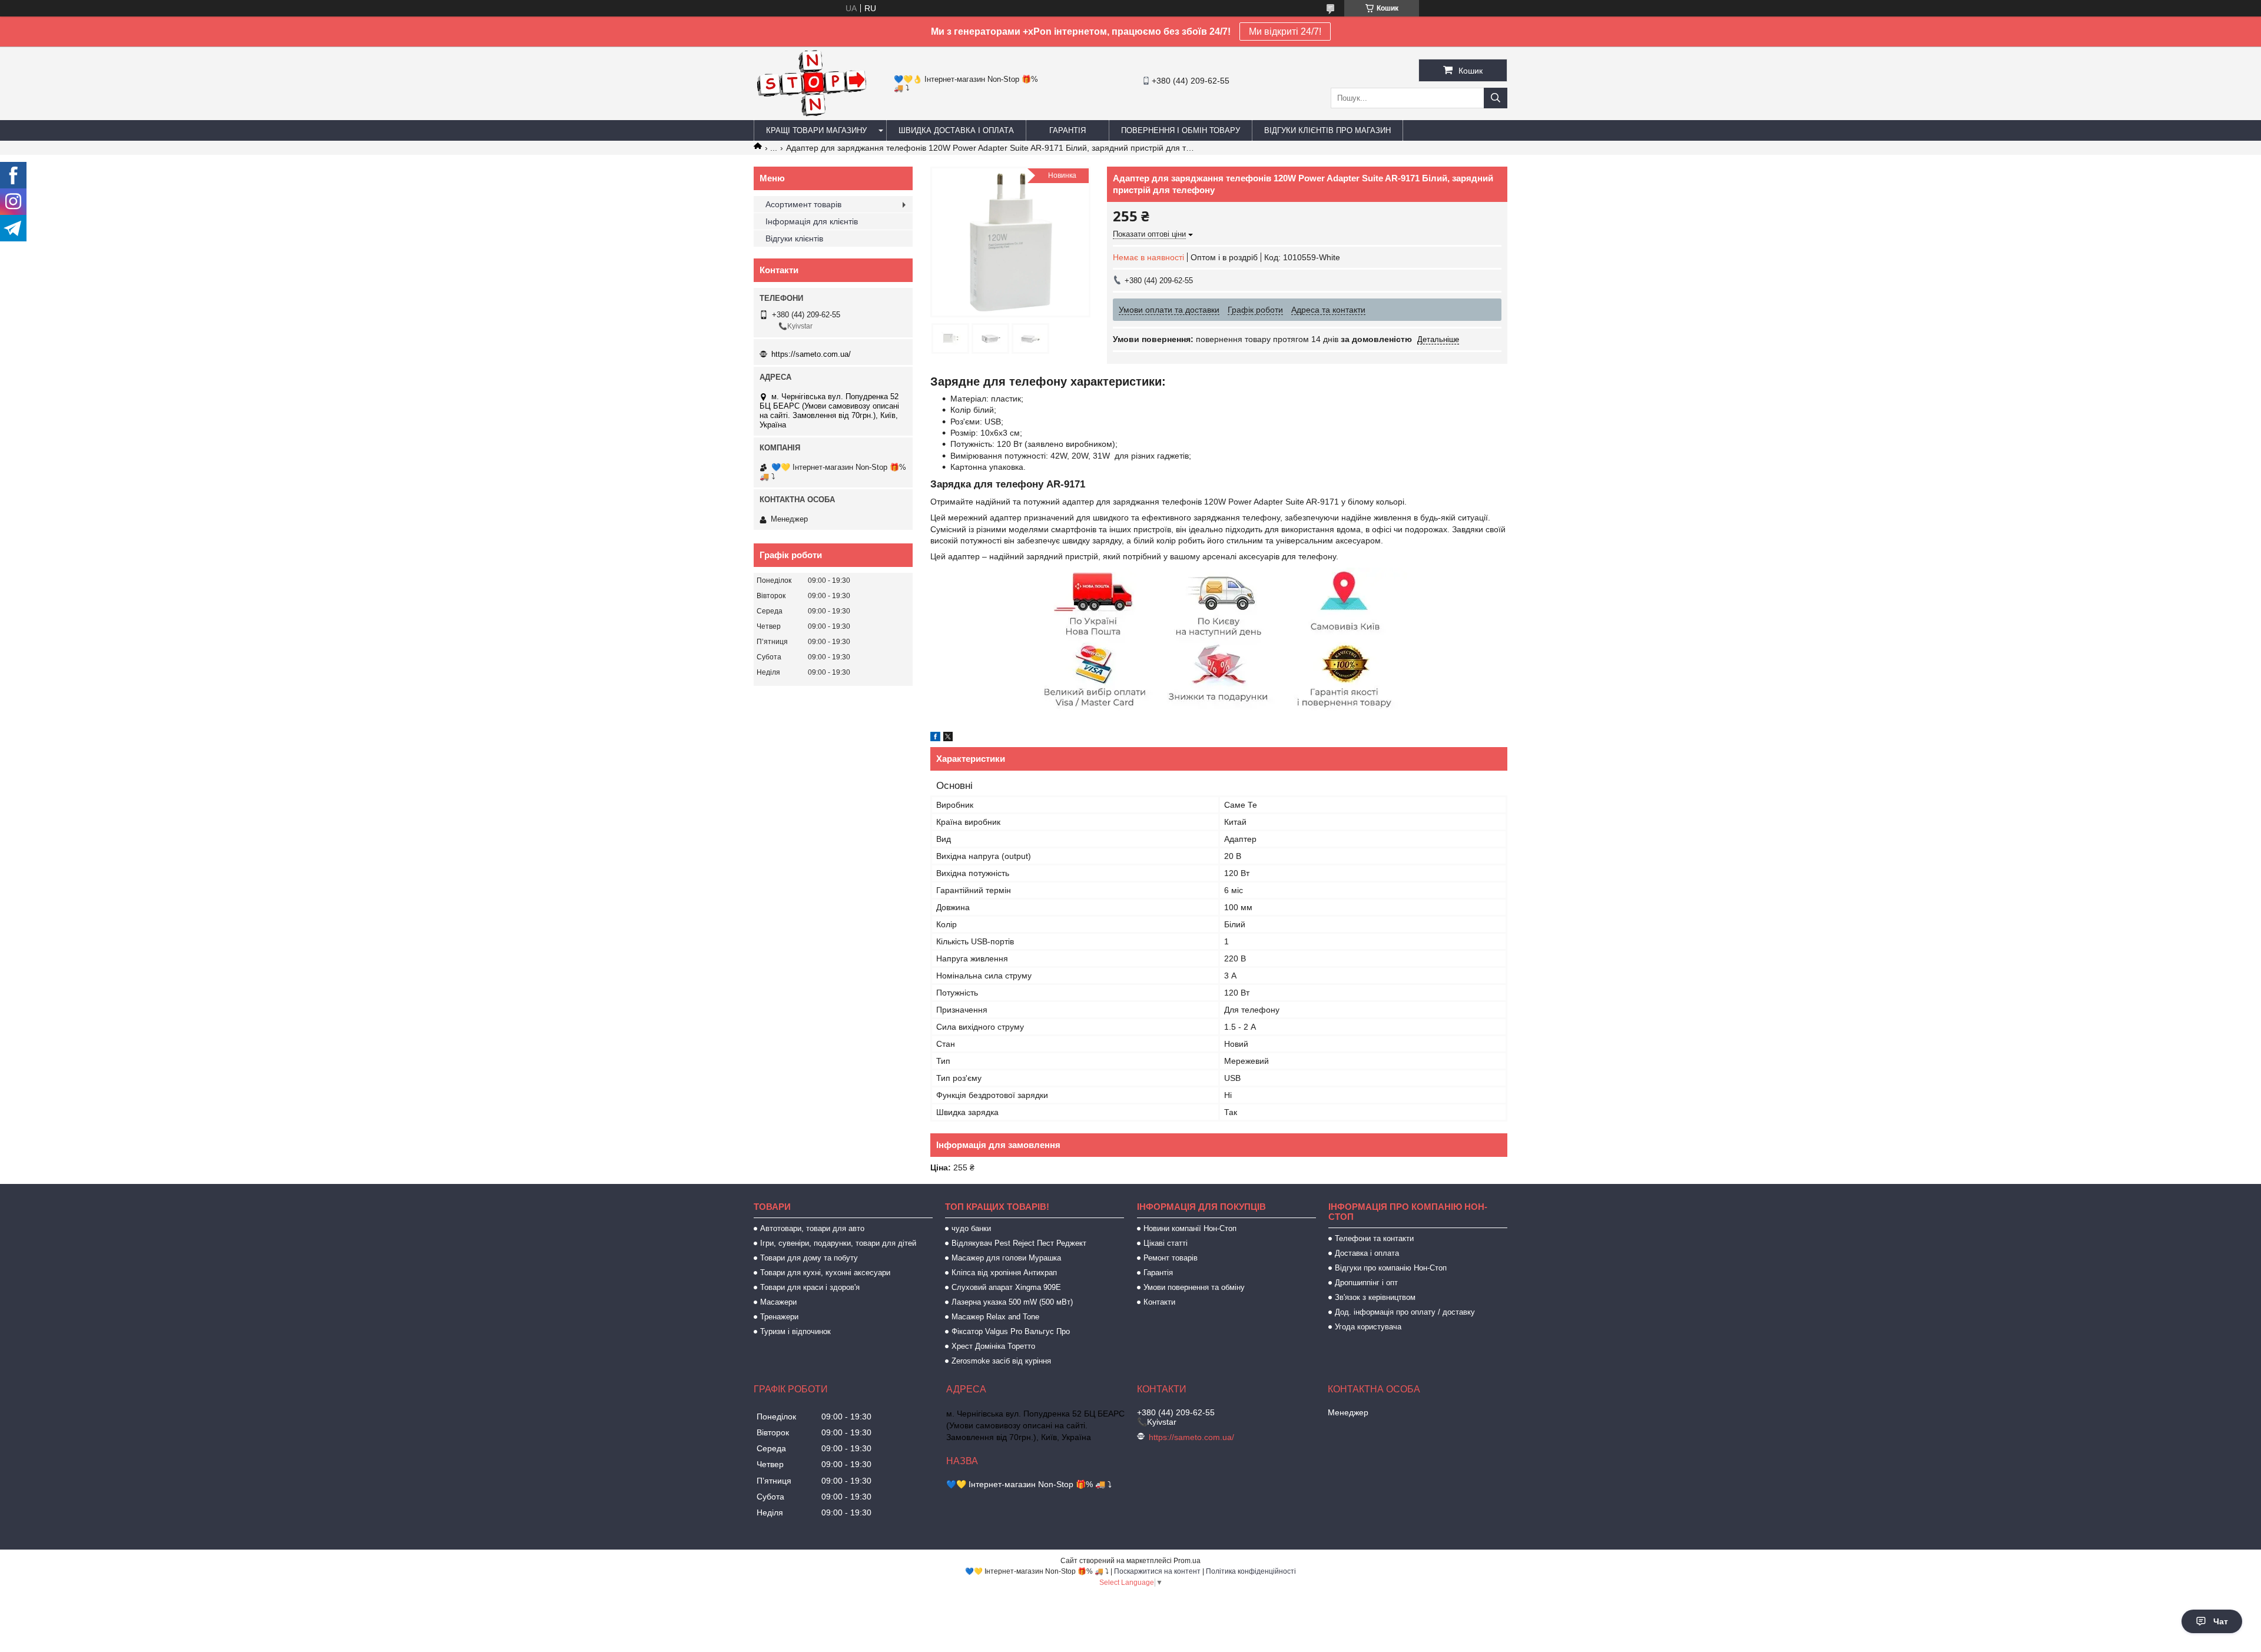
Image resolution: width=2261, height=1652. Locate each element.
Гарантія (1067, 130)
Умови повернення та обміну (1194, 1287)
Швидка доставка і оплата (956, 130)
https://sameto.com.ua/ (811, 354)
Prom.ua (1187, 1561)
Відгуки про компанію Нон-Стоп (1391, 1268)
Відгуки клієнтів (794, 238)
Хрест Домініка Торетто (993, 1346)
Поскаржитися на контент (1157, 1571)
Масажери (778, 1302)
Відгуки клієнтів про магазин (1327, 130)
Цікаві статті (1166, 1243)
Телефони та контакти (1374, 1238)
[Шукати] (1496, 98)
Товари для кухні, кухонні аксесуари (825, 1273)
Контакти (1159, 1302)
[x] (948, 738)
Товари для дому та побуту (809, 1258)
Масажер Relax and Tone (995, 1317)
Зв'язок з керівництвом (1375, 1297)
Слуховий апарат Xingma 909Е (1006, 1287)
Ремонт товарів (1171, 1258)
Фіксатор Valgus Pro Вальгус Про (1011, 1331)
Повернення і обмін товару (1181, 130)
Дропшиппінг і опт (1366, 1283)
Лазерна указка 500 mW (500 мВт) (1012, 1302)
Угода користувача (1368, 1327)
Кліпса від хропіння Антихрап (1004, 1273)
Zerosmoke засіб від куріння (1001, 1361)
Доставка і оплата (1367, 1253)
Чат (2221, 1621)
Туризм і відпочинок (795, 1331)
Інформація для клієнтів (812, 221)
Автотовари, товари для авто (812, 1228)
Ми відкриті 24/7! (1285, 31)
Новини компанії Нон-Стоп (1190, 1228)
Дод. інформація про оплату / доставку (1405, 1312)
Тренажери (779, 1317)
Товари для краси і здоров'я (810, 1287)
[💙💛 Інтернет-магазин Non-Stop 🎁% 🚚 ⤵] (811, 115)
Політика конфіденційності (1251, 1571)
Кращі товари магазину (816, 130)
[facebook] (935, 738)
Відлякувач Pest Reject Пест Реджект (1019, 1243)
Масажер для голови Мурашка (1006, 1258)
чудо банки (971, 1228)
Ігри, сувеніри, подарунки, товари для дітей (838, 1243)
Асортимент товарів (803, 204)
